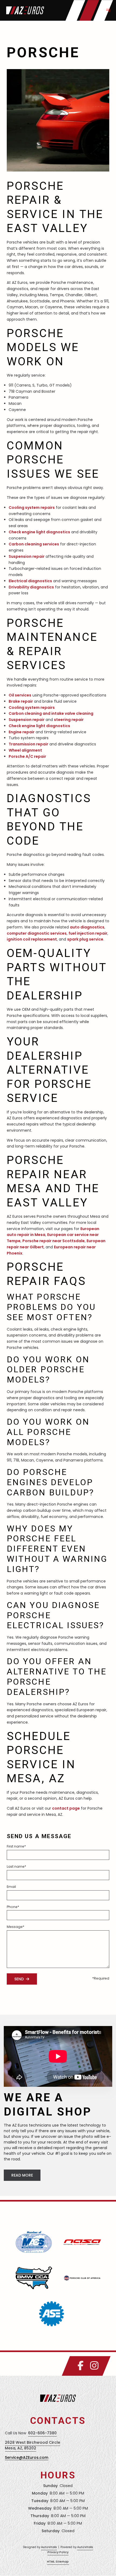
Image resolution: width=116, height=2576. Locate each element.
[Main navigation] (108, 10)
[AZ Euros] (25, 10)
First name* (16, 1846)
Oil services (20, 695)
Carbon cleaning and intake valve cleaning (51, 713)
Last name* (16, 1866)
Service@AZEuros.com (27, 2457)
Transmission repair (28, 744)
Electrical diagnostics (30, 581)
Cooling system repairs (32, 508)
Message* (16, 1927)
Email (11, 1887)
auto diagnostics (87, 927)
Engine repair (22, 732)
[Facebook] (81, 2366)
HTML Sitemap (58, 2562)
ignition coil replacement (32, 939)
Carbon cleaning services (34, 544)
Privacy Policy (58, 2552)
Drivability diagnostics (31, 587)
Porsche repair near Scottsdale (54, 1241)
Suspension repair (27, 556)
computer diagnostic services (37, 933)
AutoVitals (49, 2547)
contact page (66, 1808)
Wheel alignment (25, 750)
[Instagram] (94, 2366)
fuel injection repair (88, 933)
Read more (22, 2175)
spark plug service (85, 939)
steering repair (69, 720)
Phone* (13, 1907)
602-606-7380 (42, 2433)
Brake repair (21, 701)
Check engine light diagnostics (39, 532)
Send (19, 1979)
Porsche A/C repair (27, 756)
